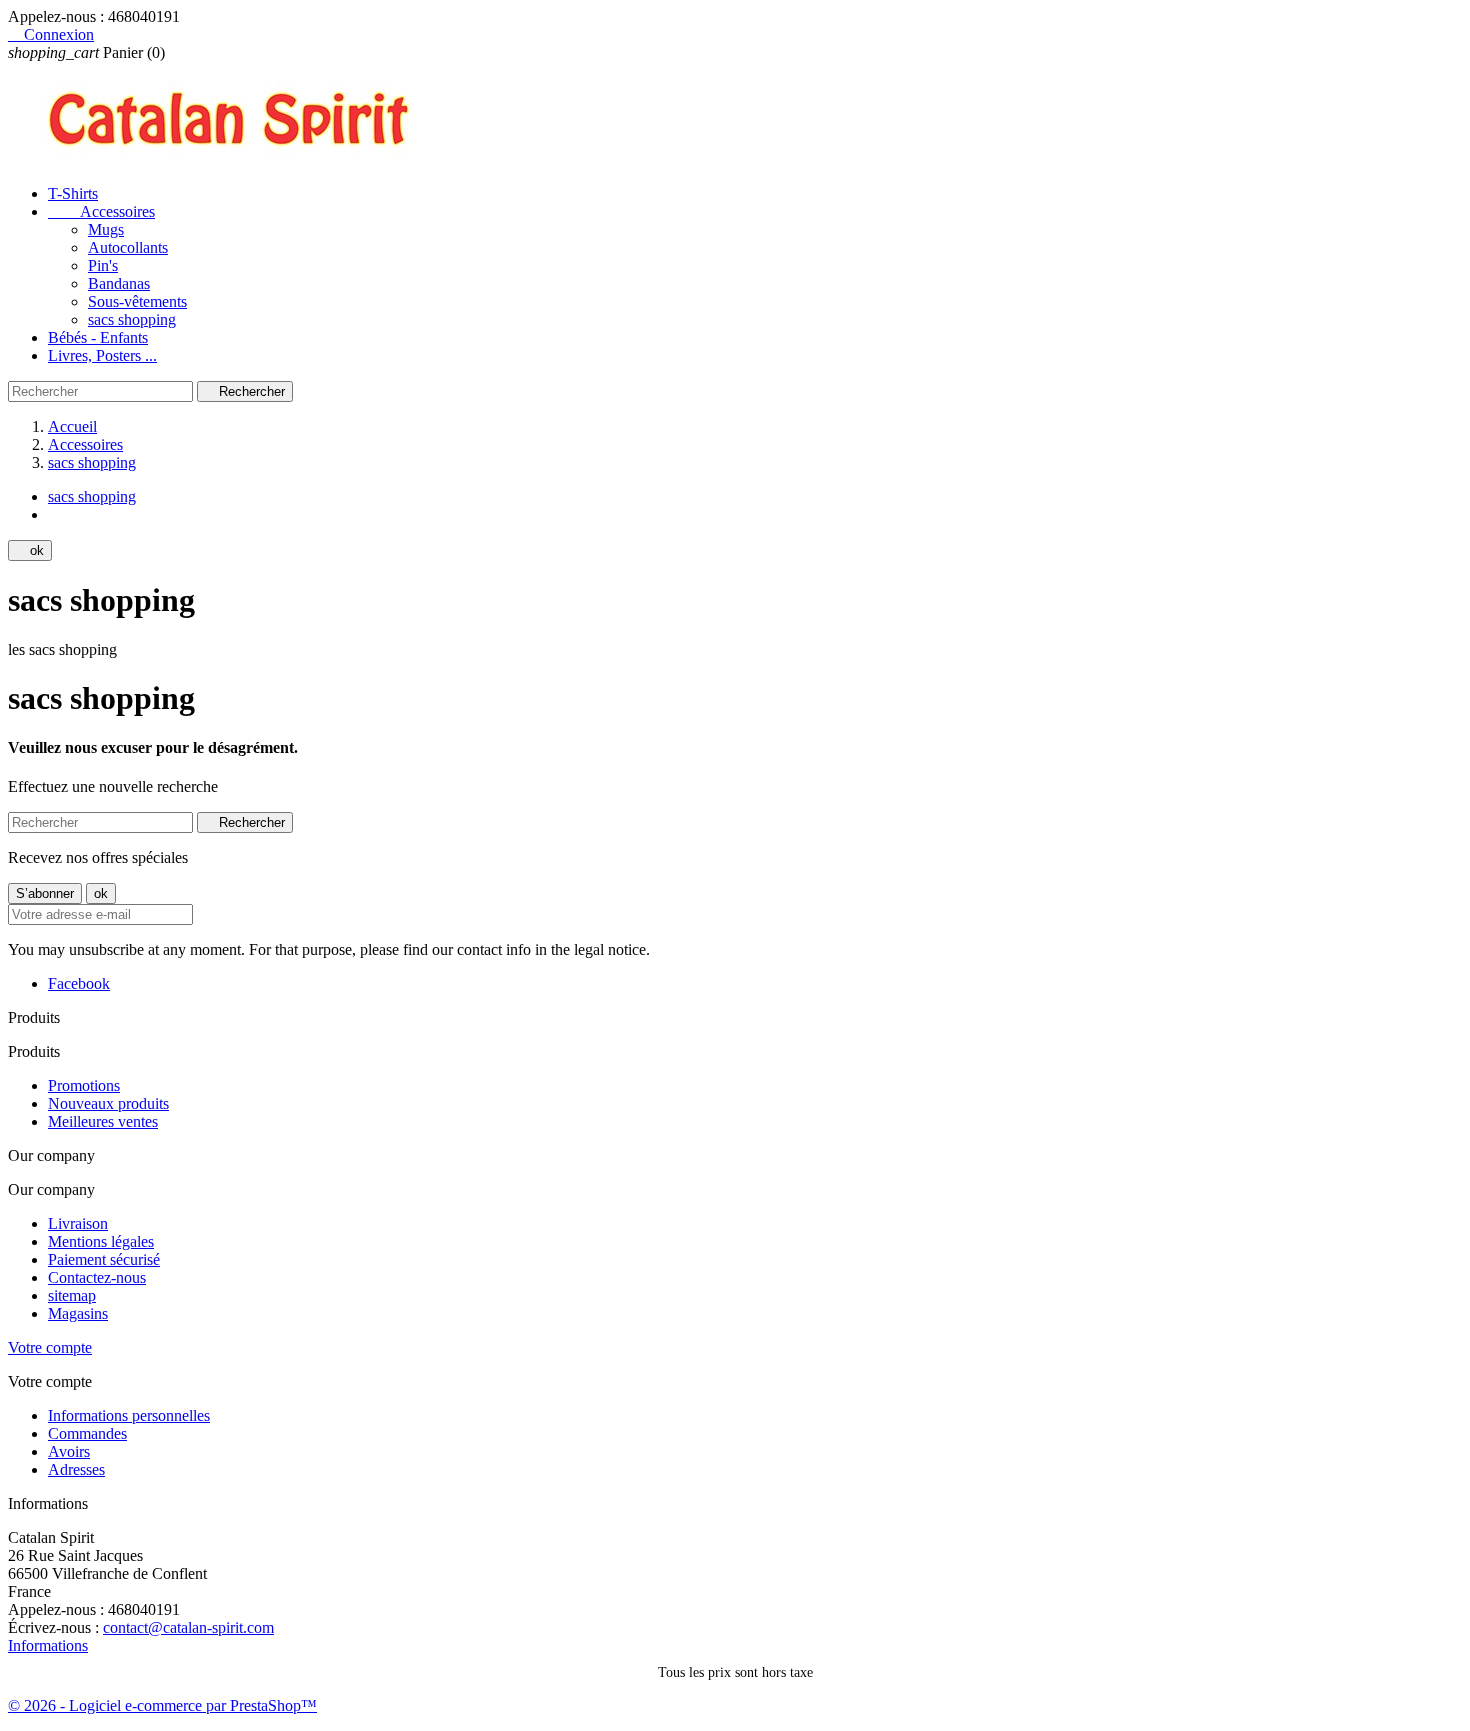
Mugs (106, 229)
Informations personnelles (129, 1415)
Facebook (79, 983)
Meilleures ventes (103, 1121)
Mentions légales (101, 1241)
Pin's (103, 265)
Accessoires (101, 211)
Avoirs (69, 1451)
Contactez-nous (97, 1277)
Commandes (87, 1433)
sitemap (72, 1295)
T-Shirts (73, 193)
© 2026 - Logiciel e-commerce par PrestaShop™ (162, 1705)
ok (30, 550)
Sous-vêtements (137, 301)
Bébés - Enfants (98, 337)
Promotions (84, 1085)
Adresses (76, 1469)
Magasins (78, 1313)
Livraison (78, 1223)
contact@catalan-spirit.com (188, 1627)
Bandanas (119, 283)
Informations (48, 1645)
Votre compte (50, 1347)
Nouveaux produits (108, 1103)
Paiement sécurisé (104, 1259)
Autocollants (128, 247)
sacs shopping (132, 319)
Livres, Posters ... (102, 355)
